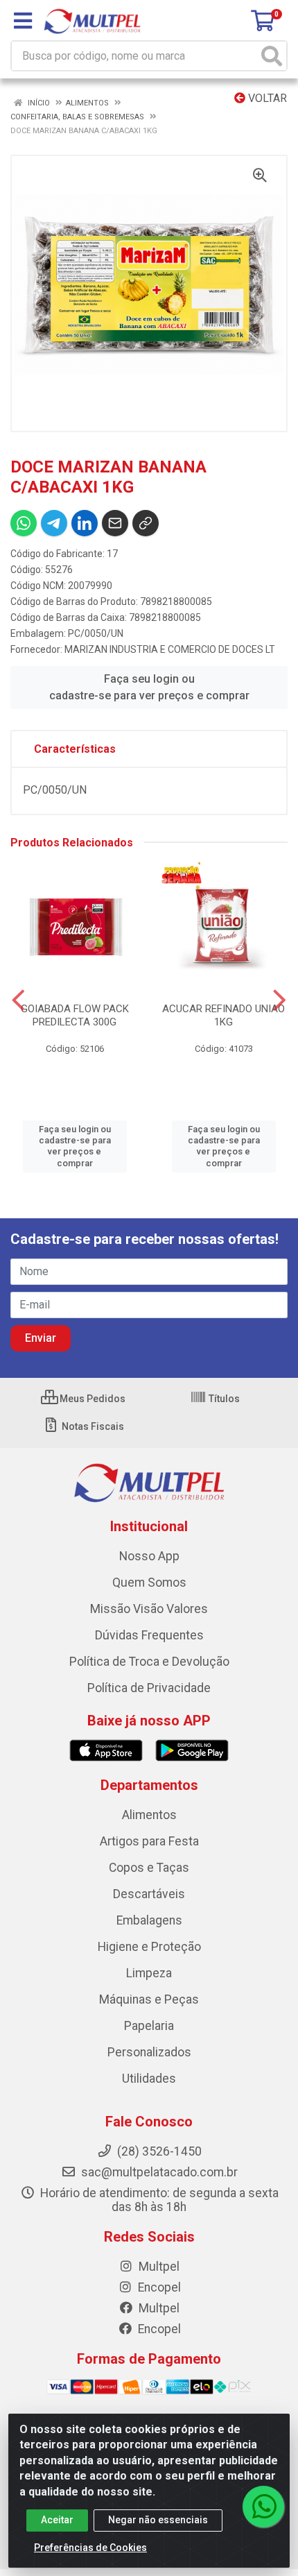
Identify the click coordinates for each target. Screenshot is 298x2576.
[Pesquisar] (272, 56)
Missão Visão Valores (149, 1609)
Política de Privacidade (149, 1688)
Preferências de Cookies (90, 2548)
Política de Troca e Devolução (149, 1662)
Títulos (223, 1399)
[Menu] (23, 21)
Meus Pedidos (91, 1399)
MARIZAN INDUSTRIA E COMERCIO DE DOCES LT (170, 649)
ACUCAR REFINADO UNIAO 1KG (223, 1015)
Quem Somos (149, 1583)
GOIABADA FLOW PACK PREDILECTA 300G (75, 1015)
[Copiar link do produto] (146, 523)
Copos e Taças (149, 1868)
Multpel (158, 2267)
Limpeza (149, 1973)
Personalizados (149, 2052)
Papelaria (149, 2026)
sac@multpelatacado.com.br (158, 2172)
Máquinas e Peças (149, 1999)
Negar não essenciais (158, 2520)
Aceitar (57, 2520)
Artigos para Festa (149, 1841)
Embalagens (149, 1920)
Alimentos (149, 1815)
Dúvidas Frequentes (149, 1635)
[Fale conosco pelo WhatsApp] (263, 2507)
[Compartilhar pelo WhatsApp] (24, 523)
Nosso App (149, 1556)
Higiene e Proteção (149, 1947)
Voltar (266, 98)
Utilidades (149, 2079)
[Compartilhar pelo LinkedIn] (85, 523)
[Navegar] (18, 1000)
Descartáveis (149, 1894)
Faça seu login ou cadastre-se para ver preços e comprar (149, 687)
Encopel (158, 2287)
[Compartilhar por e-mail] (115, 523)
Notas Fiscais (92, 1426)
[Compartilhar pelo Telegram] (54, 523)
